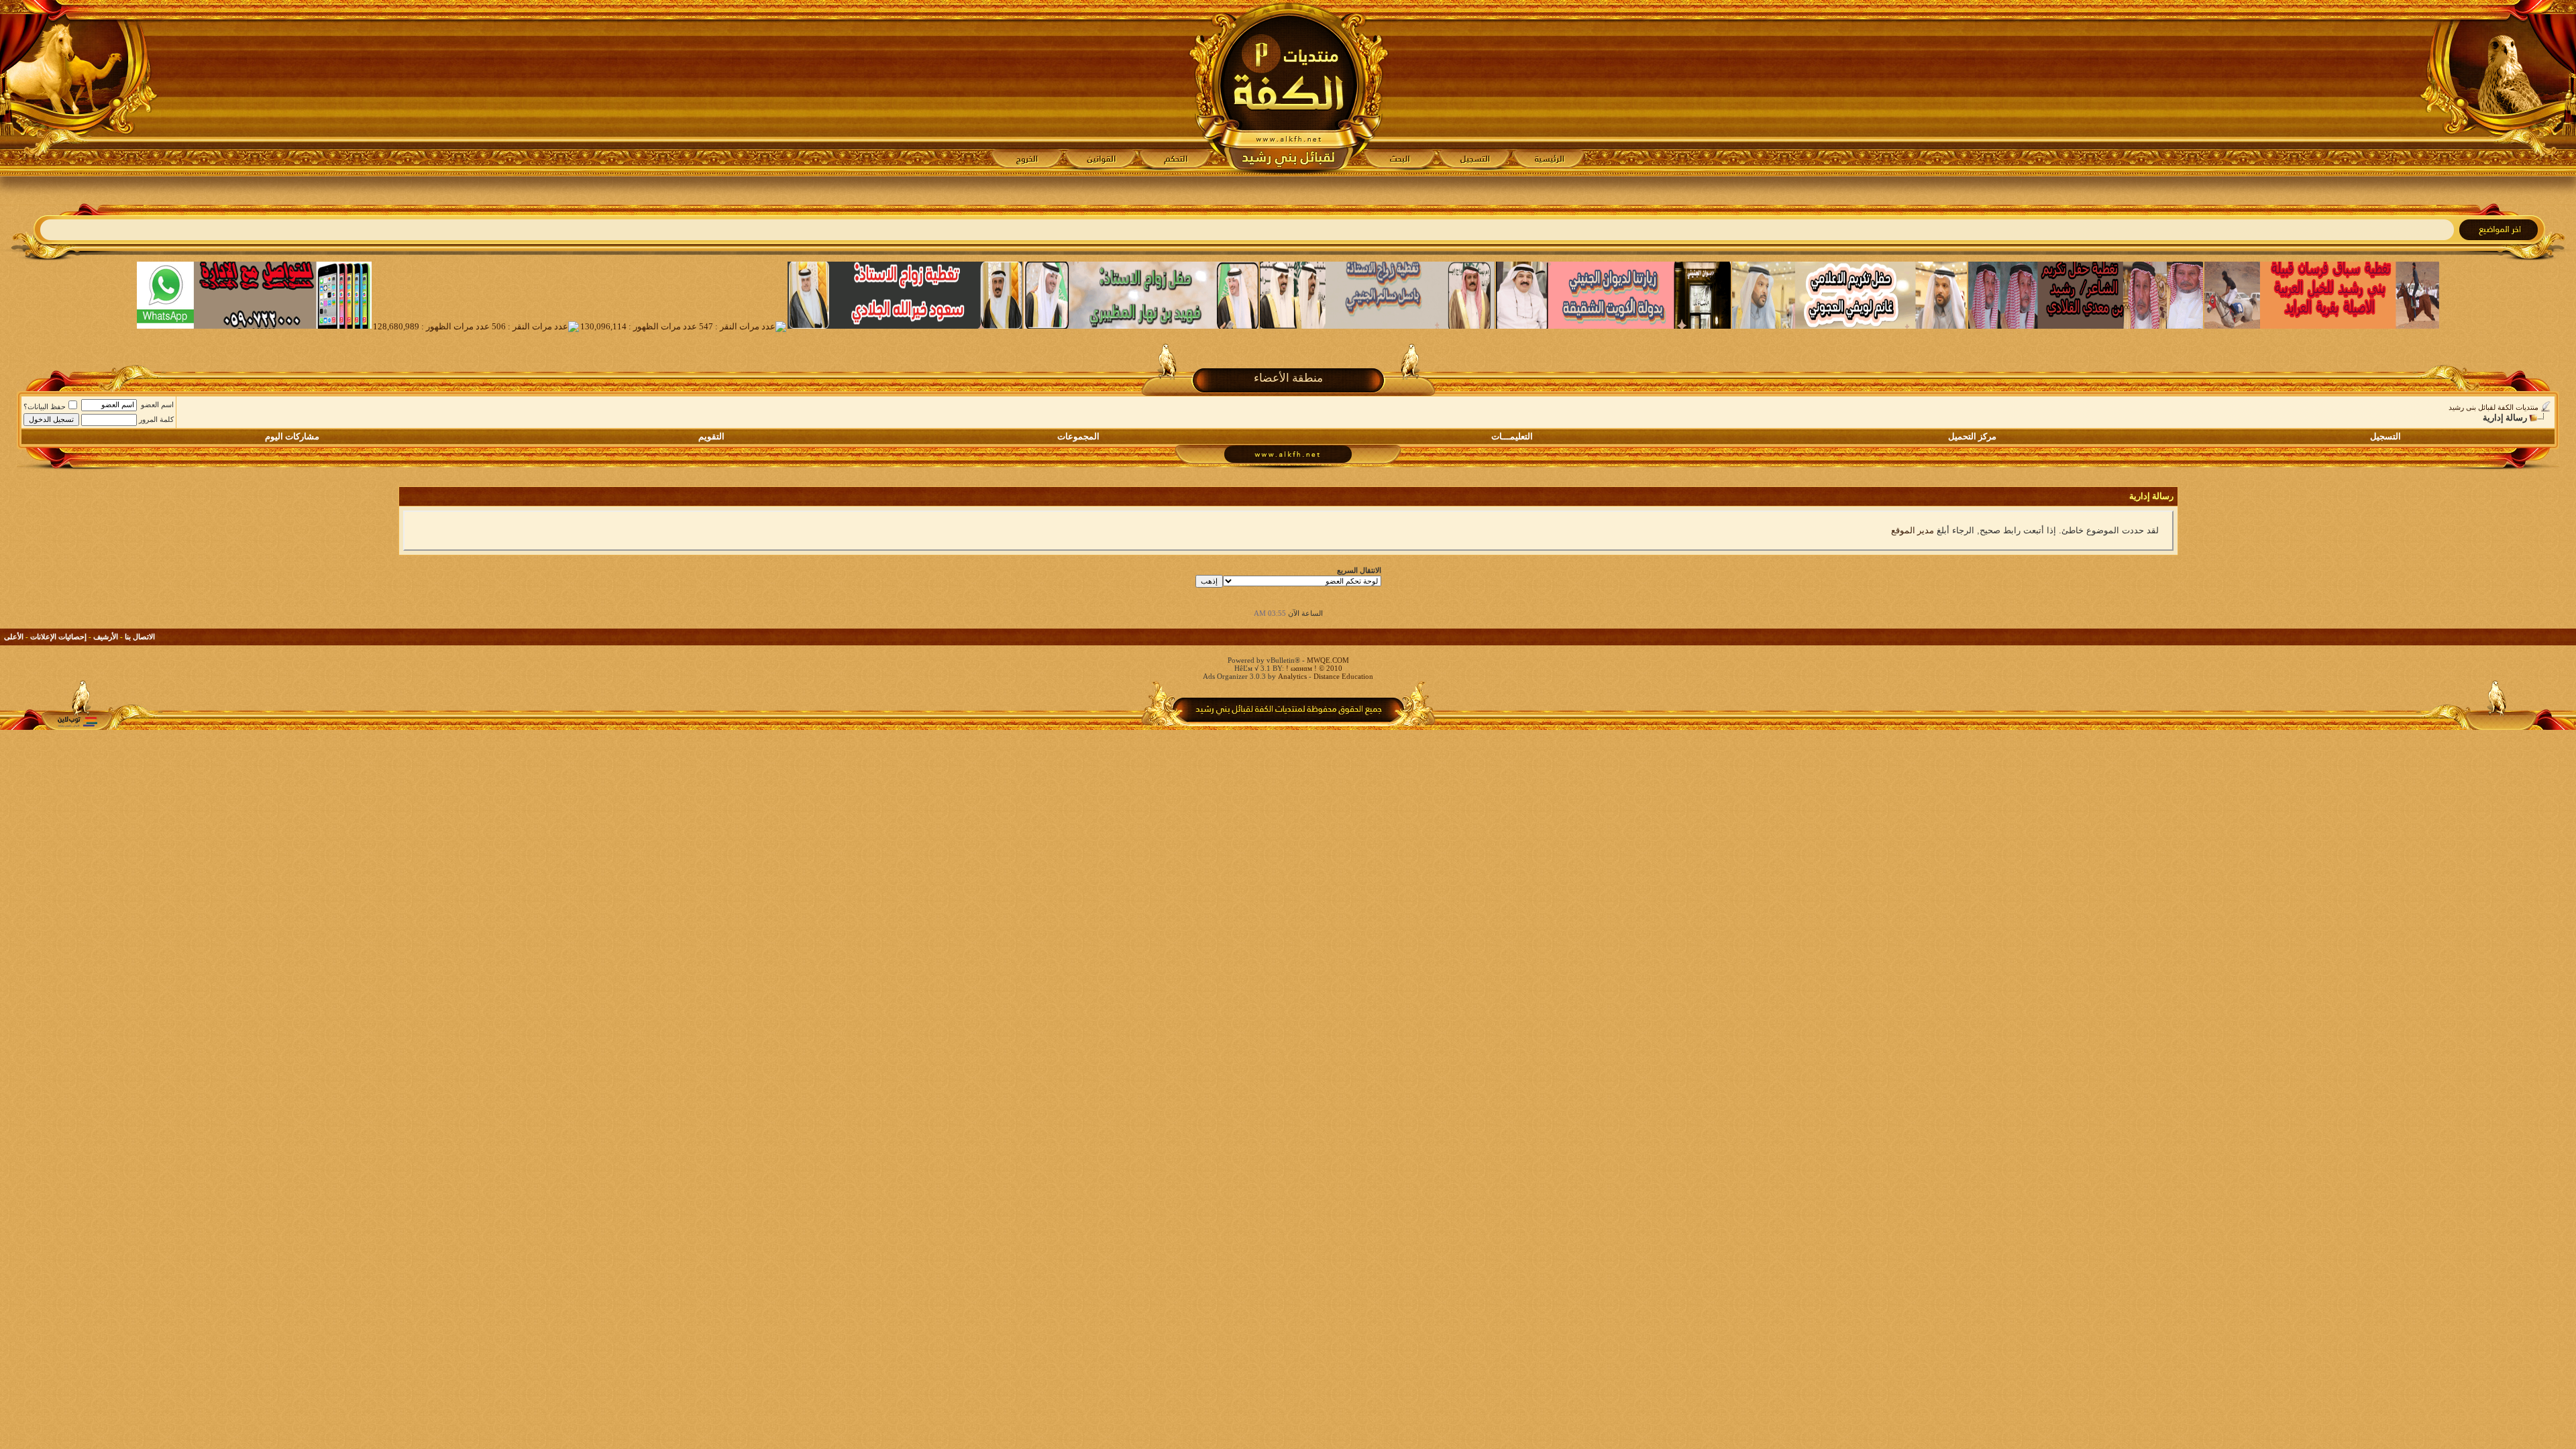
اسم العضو (157, 405)
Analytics (1292, 676)
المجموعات (1078, 436)
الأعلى (14, 637)
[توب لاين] (77, 721)
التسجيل (2385, 436)
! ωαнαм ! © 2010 (1313, 668)
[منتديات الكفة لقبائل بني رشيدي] (1288, 88)
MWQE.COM (1328, 660)
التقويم (711, 436)
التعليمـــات (1512, 436)
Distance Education (1343, 676)
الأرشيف (106, 637)
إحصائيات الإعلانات (58, 637)
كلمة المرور (156, 419)
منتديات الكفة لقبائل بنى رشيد (2493, 407)
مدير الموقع (1913, 530)
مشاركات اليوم (292, 436)
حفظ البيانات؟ (45, 407)
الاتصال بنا (140, 637)
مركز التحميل (1972, 436)
